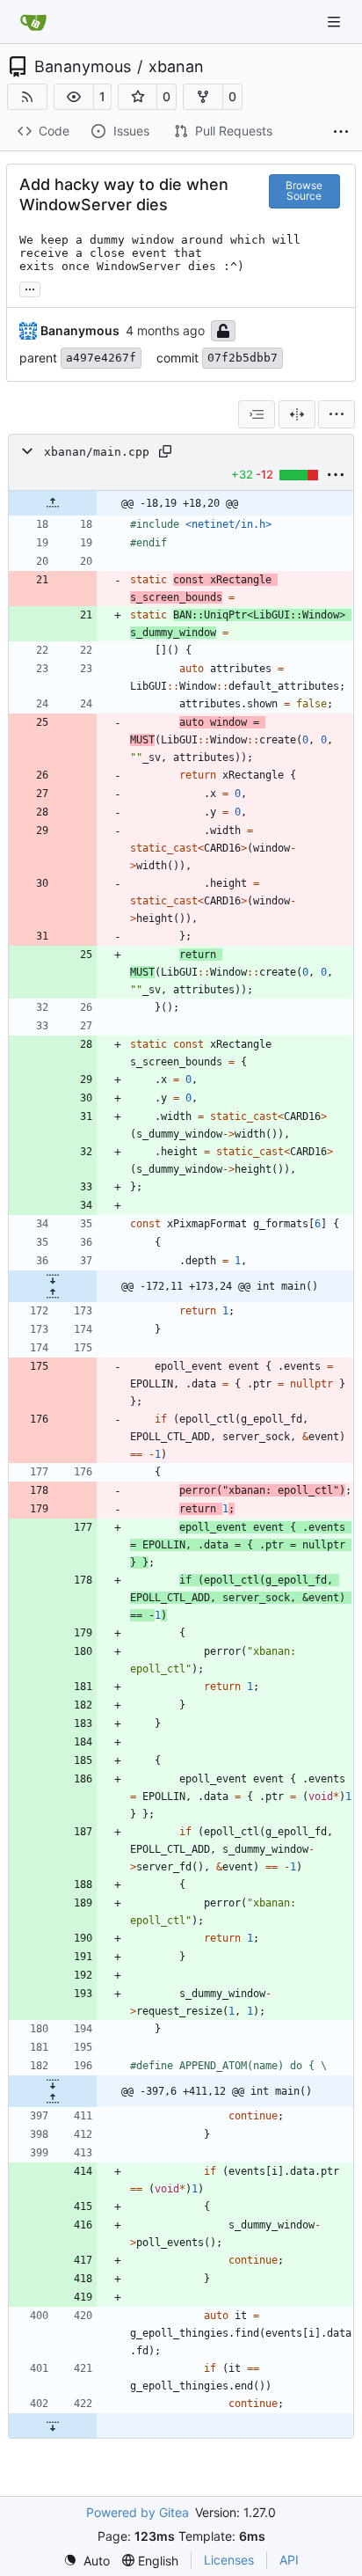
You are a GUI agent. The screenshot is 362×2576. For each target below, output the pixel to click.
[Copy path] (165, 451)
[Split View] (297, 414)
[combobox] (257, 414)
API (289, 2560)
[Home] (33, 22)
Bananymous (83, 67)
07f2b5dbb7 (243, 358)
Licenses (229, 2560)
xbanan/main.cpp (97, 452)
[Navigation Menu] (336, 22)
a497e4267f (101, 358)
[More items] (341, 132)
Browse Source (304, 190)
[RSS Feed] (27, 97)
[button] (74, 97)
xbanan (176, 67)
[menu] (337, 414)
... (30, 287)
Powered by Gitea (138, 2512)
